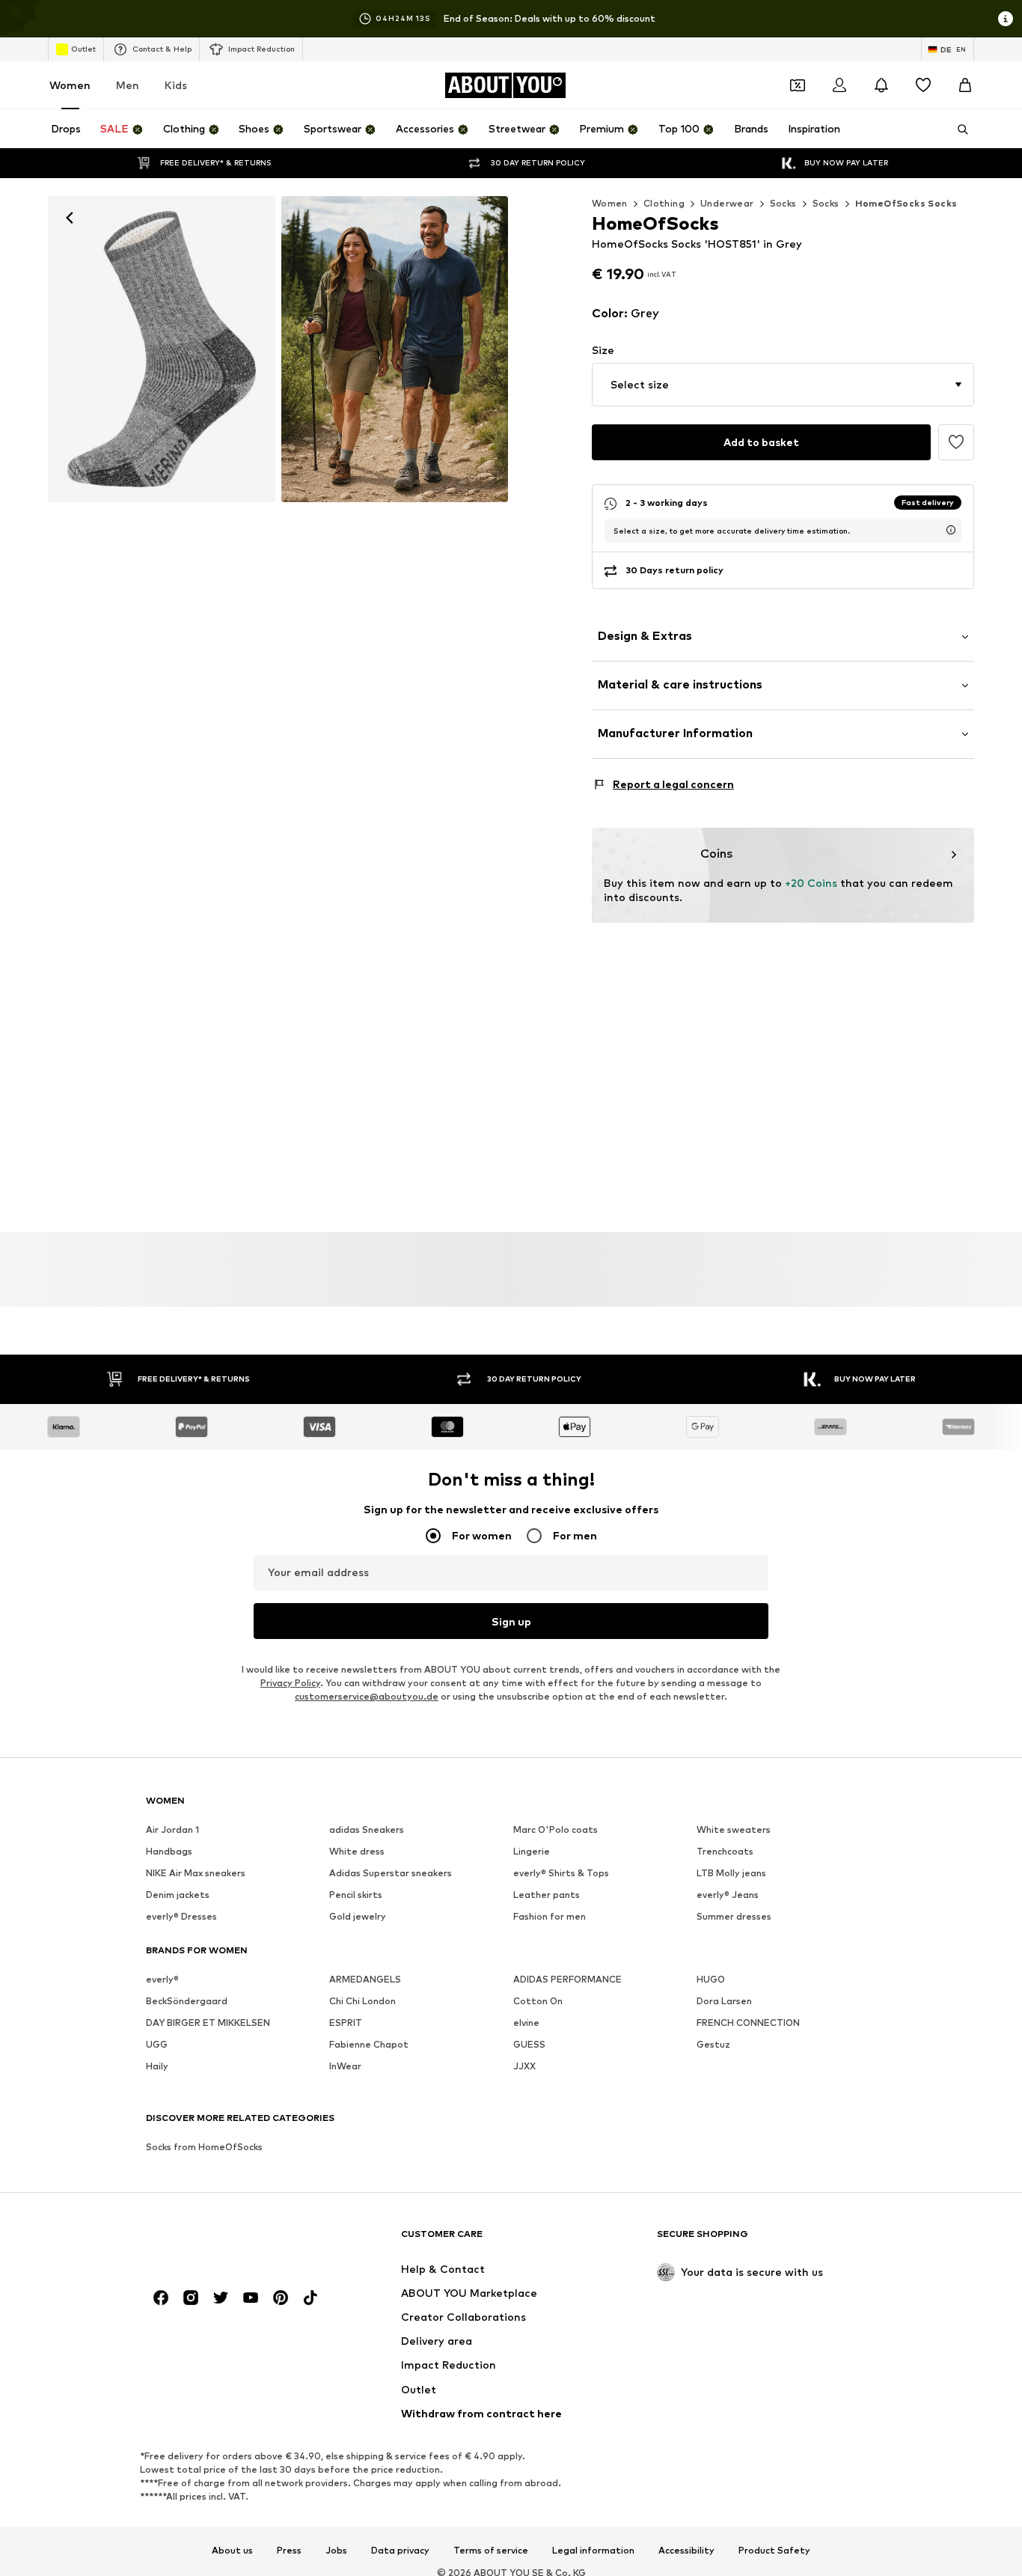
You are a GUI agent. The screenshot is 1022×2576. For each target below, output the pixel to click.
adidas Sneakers (367, 1829)
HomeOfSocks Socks (906, 203)
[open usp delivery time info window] (951, 530)
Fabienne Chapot (369, 2044)
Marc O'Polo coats (556, 1829)
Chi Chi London (362, 2001)
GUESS (529, 2044)
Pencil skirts (356, 1895)
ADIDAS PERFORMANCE (567, 1979)
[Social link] (161, 2298)
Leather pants (547, 1895)
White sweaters (734, 1829)
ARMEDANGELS (365, 1979)
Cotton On (538, 2001)
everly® (162, 1979)
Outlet (83, 49)
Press (289, 2551)
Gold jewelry (358, 1916)
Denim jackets (178, 1895)
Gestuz (713, 2044)
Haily (157, 2066)
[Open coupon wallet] (798, 85)
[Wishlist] (923, 85)
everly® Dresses (181, 1916)
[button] (783, 385)
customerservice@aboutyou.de (367, 1696)
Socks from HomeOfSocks (204, 2147)
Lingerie (532, 1851)
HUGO (711, 1979)
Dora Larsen (724, 2001)
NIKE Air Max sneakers (196, 1873)
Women (70, 85)
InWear (345, 2066)
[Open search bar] (958, 129)
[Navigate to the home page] (227, 2241)
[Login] (839, 85)
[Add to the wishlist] (956, 442)
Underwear (727, 203)
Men (128, 85)
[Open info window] (1006, 19)
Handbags (169, 1851)
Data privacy (400, 2551)
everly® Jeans (728, 1895)
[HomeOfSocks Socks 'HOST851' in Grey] (395, 349)
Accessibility (686, 2551)
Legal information (593, 2551)
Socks (783, 203)
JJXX (524, 2066)
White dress (357, 1851)
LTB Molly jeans (731, 1873)
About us (232, 2551)
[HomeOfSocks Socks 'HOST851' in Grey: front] (162, 349)
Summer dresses (734, 1916)
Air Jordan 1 (172, 1829)
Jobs (336, 2551)
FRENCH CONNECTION (748, 2023)
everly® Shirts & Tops (561, 1873)
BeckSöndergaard (187, 2001)
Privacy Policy (290, 1683)
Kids (176, 85)
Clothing (664, 203)
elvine (526, 2023)
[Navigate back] (70, 218)
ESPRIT (346, 2023)
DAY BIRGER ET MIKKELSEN (208, 2023)
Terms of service (491, 2551)
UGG (157, 2044)
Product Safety (774, 2551)
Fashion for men (550, 1916)
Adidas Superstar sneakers (391, 1873)
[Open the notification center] (881, 85)
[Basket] (965, 85)
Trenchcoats (725, 1851)
